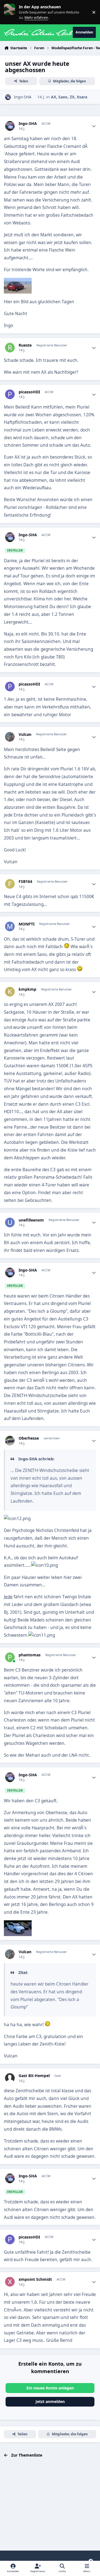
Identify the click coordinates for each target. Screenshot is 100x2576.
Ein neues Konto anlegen (50, 2388)
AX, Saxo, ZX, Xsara (69, 97)
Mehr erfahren (14, 12)
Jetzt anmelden (50, 2401)
